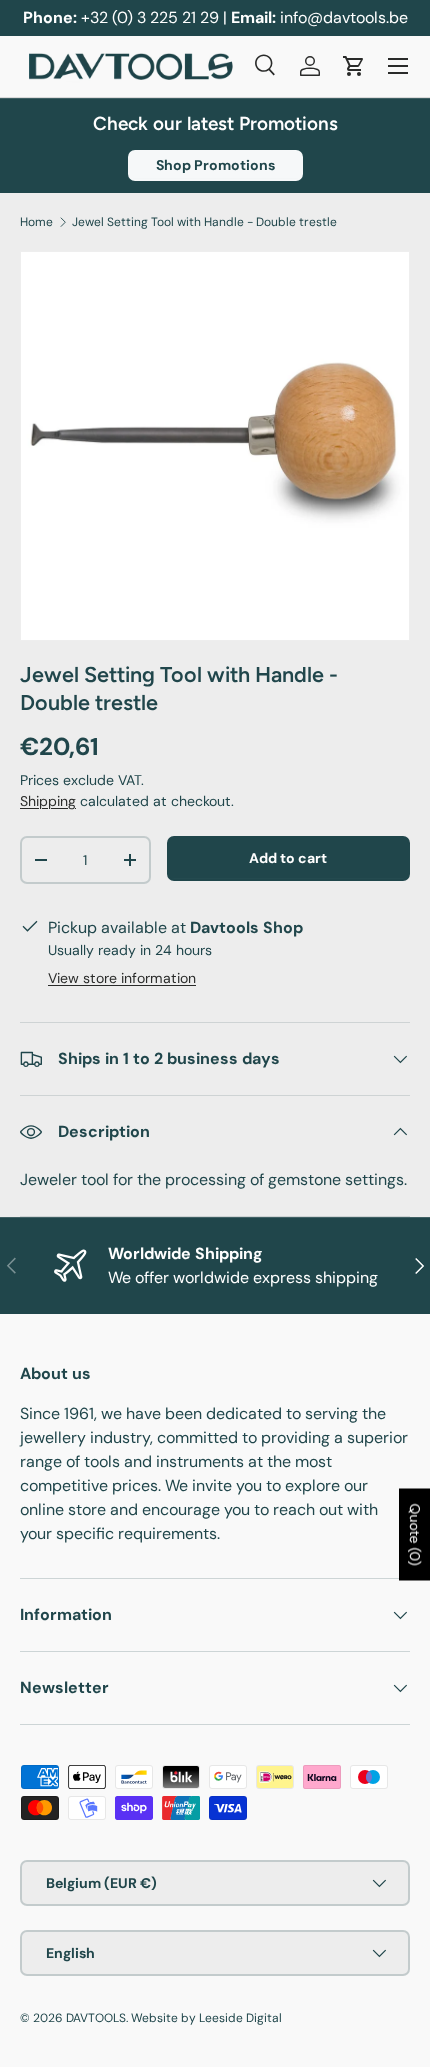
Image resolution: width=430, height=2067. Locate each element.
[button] (354, 66)
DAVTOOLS (96, 2018)
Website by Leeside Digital (206, 2018)
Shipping (48, 801)
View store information (122, 978)
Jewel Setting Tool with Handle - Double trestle (204, 222)
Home (36, 222)
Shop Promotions (215, 165)
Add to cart (288, 858)
